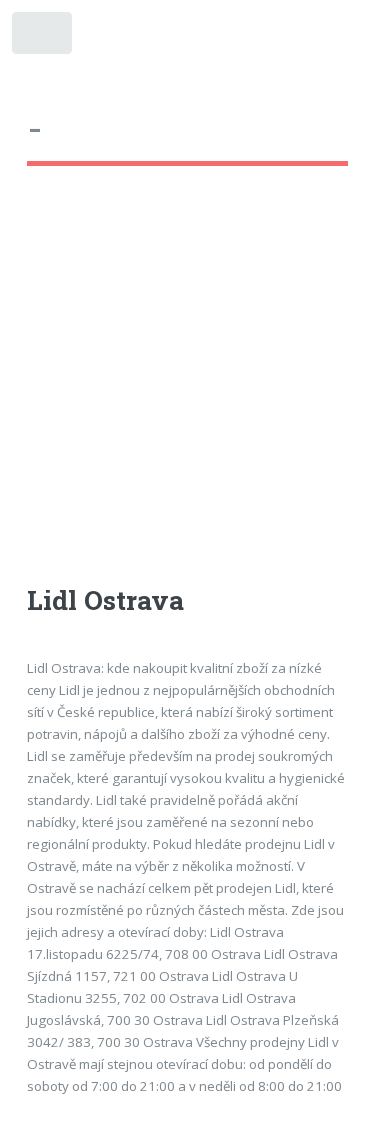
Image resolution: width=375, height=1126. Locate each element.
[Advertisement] (187, 393)
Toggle (43, 37)
